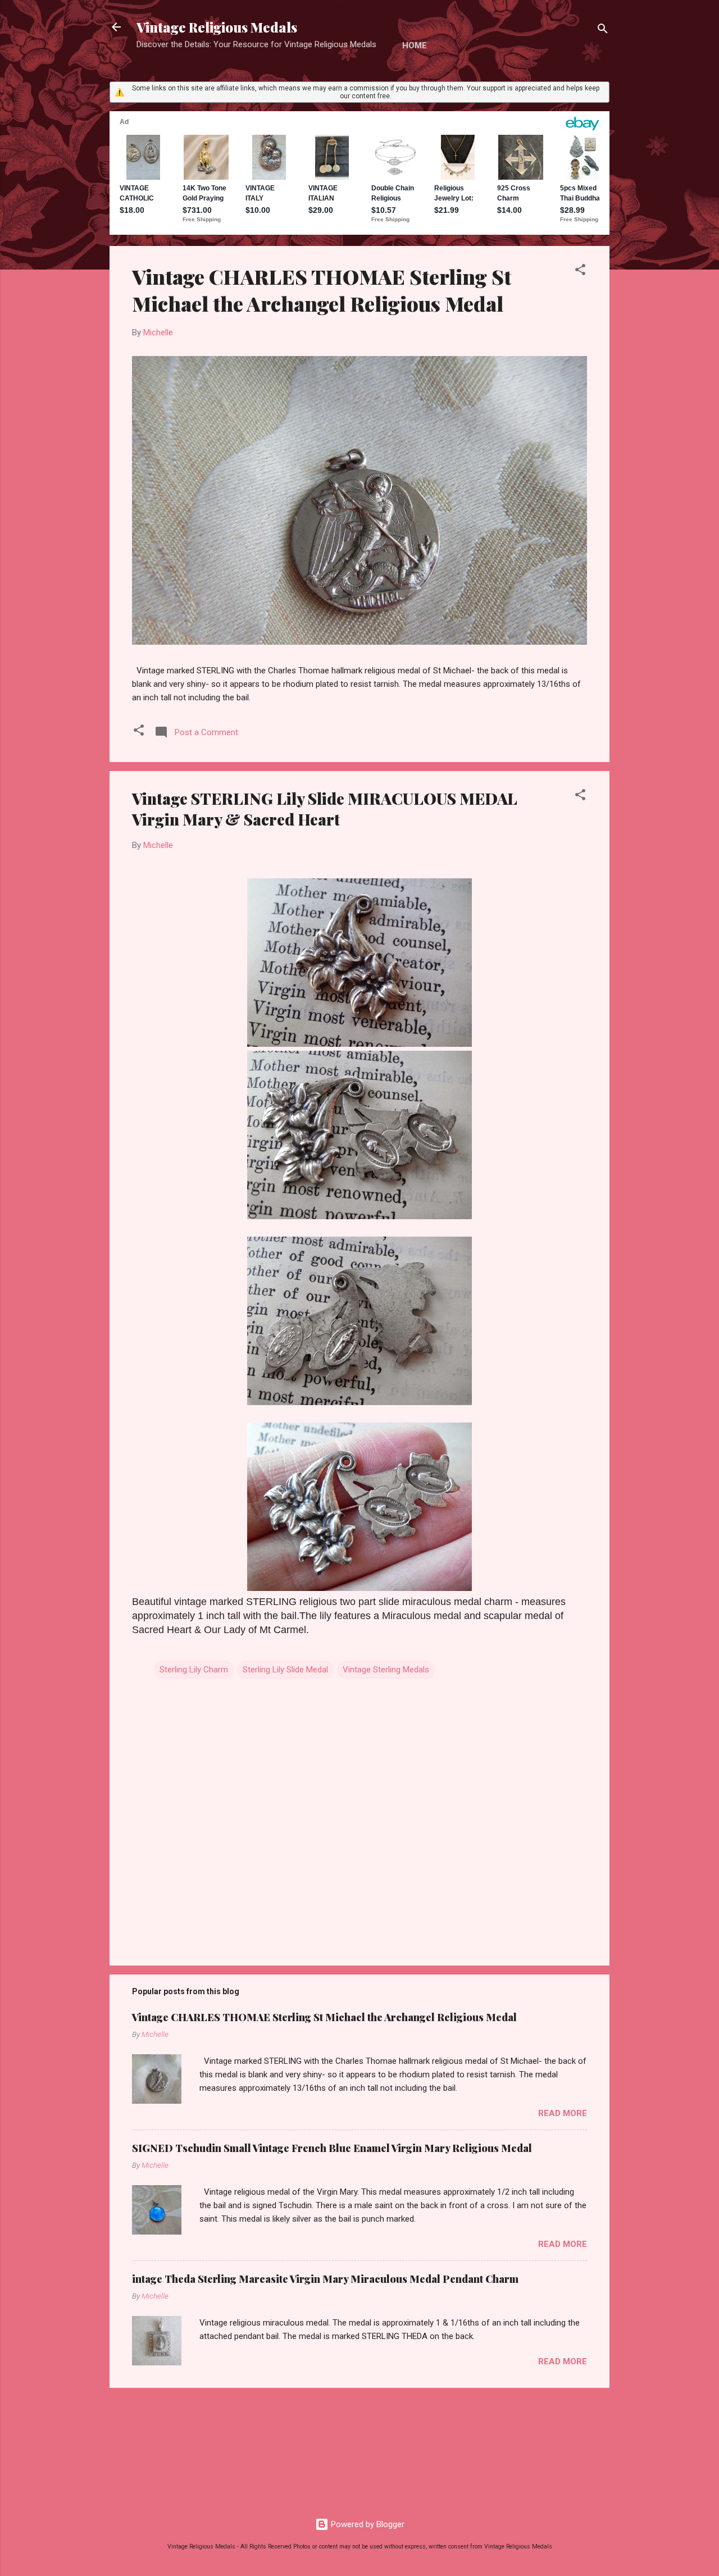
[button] (580, 272)
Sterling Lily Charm (194, 1670)
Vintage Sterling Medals (386, 1670)
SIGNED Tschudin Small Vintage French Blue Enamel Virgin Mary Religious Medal (332, 2148)
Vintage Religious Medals (217, 27)
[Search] (603, 31)
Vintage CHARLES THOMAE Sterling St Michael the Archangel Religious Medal (322, 290)
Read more (563, 2113)
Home (415, 45)
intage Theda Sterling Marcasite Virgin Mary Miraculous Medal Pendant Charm (325, 2279)
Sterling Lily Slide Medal (285, 1670)
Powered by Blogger (367, 2524)
